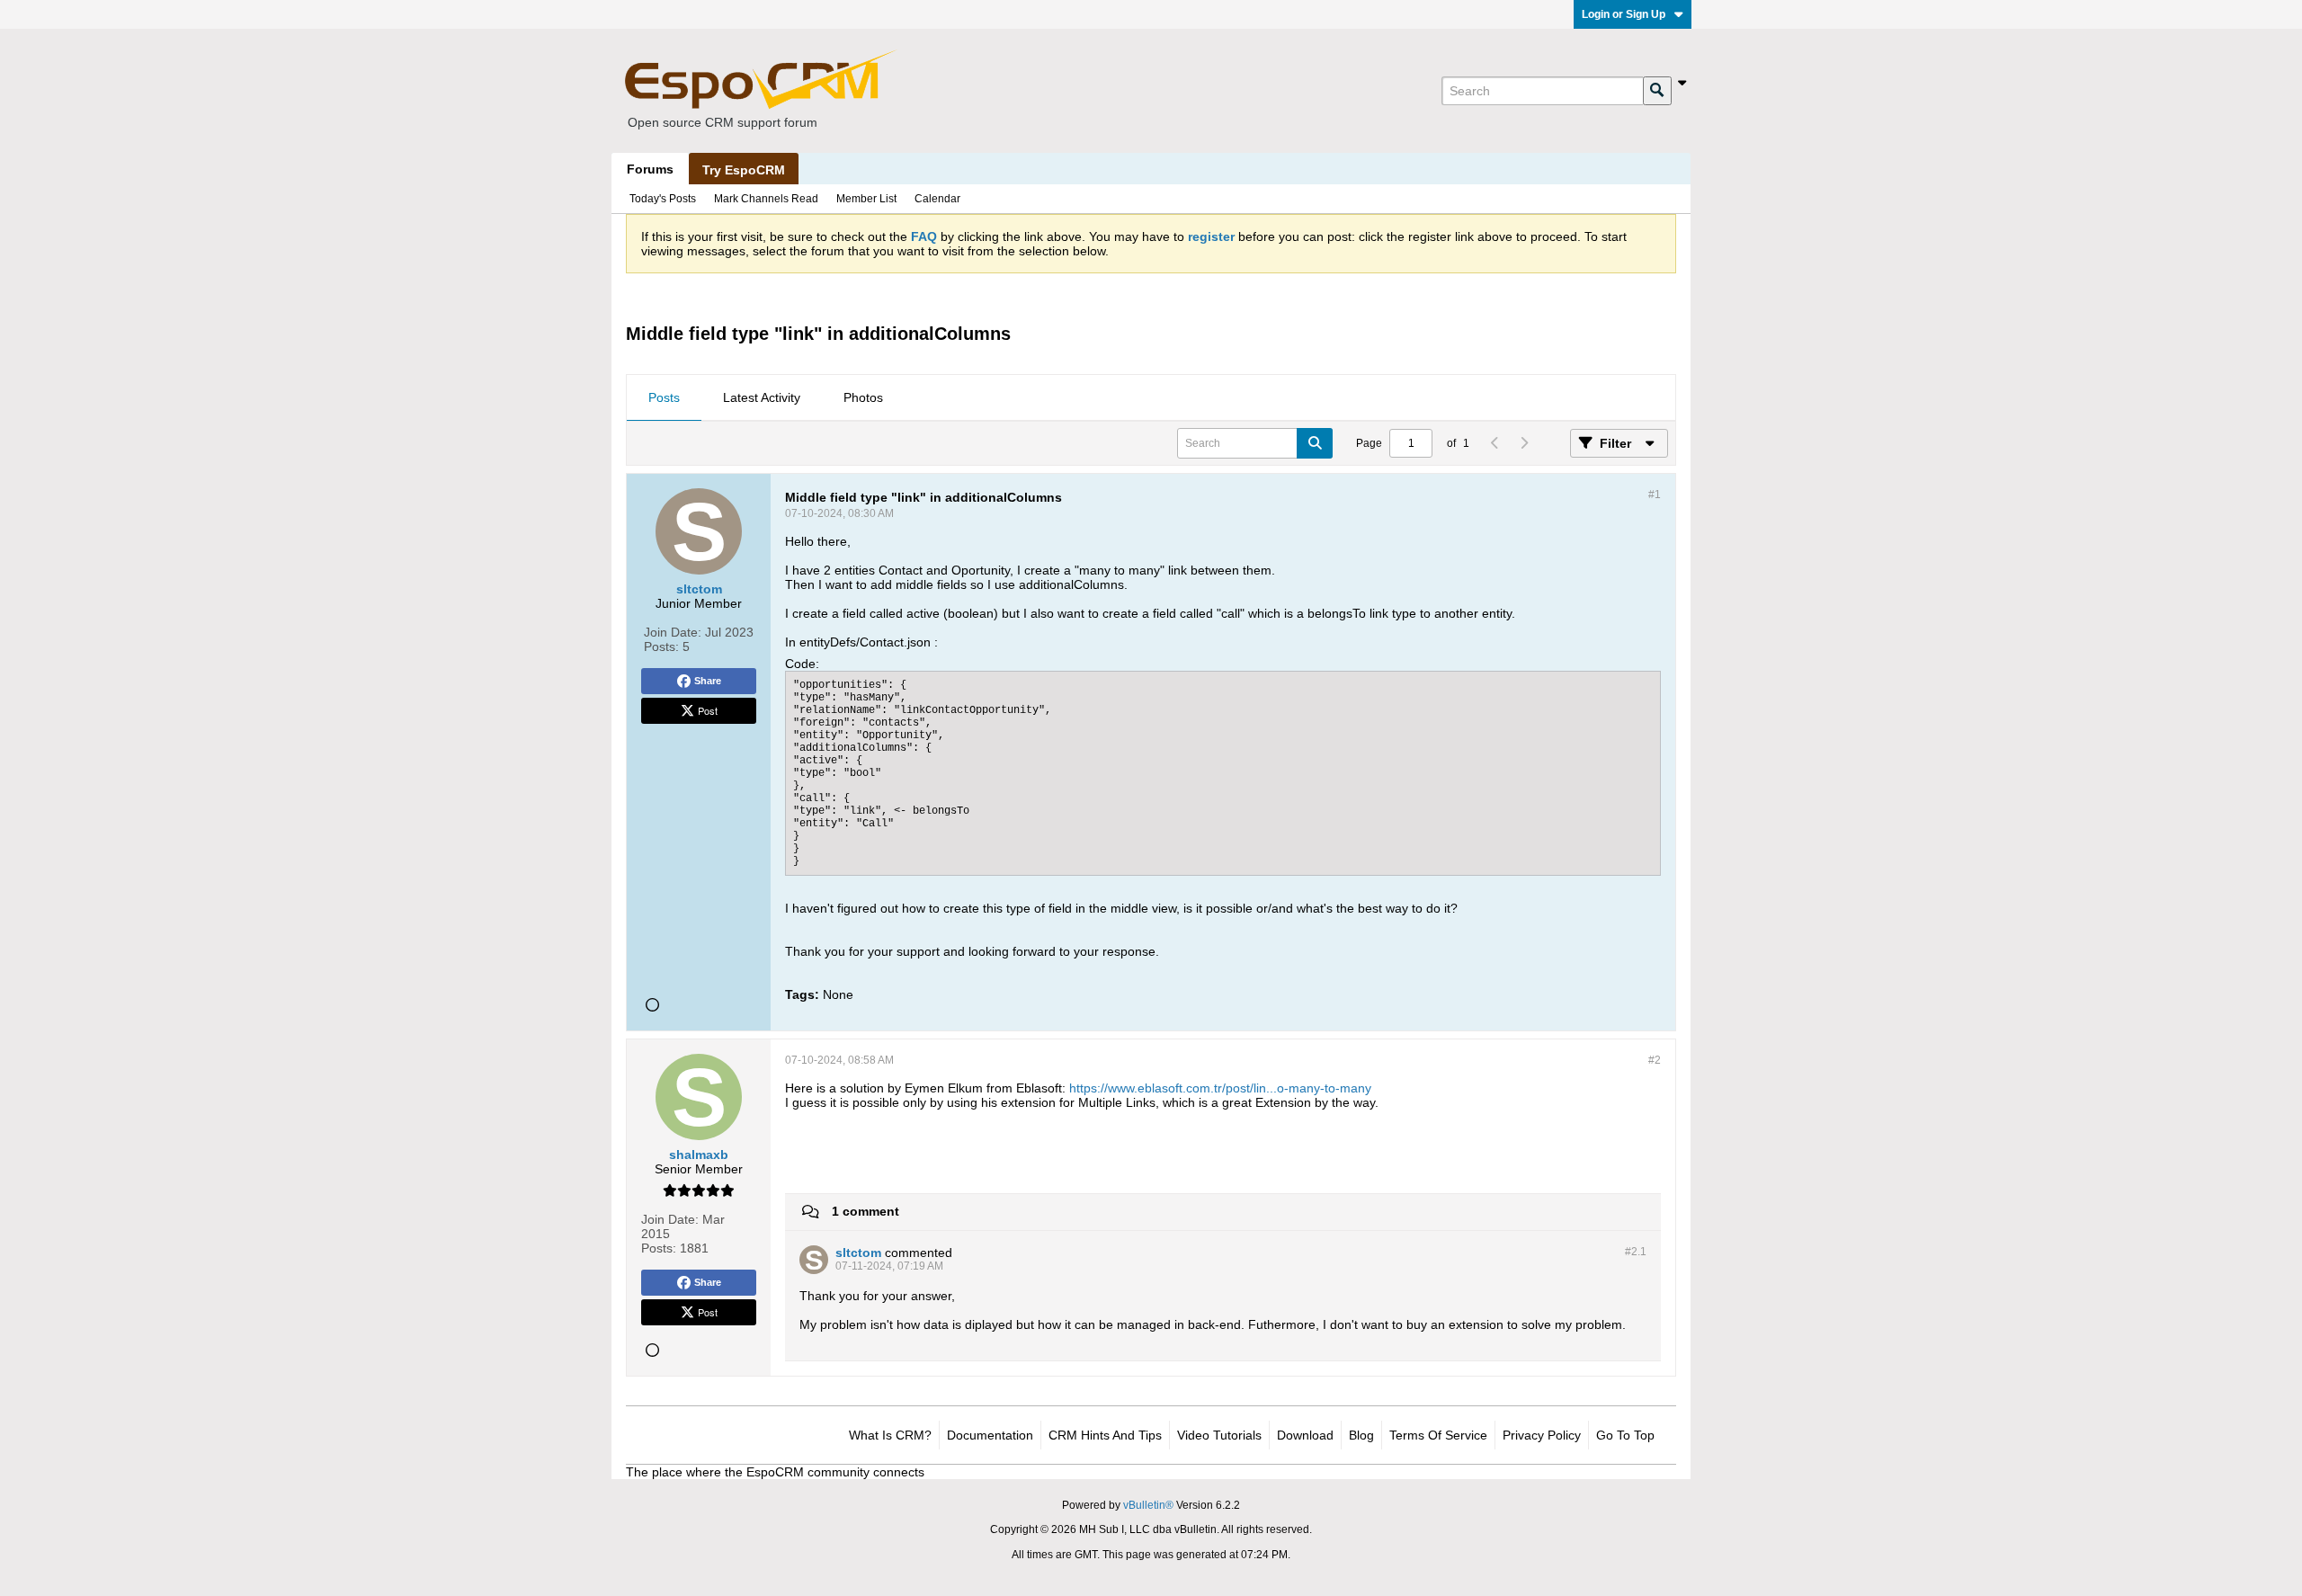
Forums (650, 169)
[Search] (1657, 91)
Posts (664, 397)
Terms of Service (1438, 1435)
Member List (866, 199)
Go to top (1625, 1435)
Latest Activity (762, 397)
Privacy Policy (1542, 1435)
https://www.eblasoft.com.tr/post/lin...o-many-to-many (1220, 1088)
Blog (1361, 1435)
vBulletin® (1148, 1505)
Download (1305, 1435)
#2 (1655, 1060)
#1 (1655, 495)
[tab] (664, 398)
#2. (1636, 1252)
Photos (863, 397)
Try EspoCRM (744, 170)
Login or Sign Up (1624, 14)
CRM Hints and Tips (1105, 1435)
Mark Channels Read (766, 199)
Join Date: (673, 632)
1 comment (865, 1211)
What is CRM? (890, 1435)
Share (708, 681)
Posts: (661, 646)
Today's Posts (663, 199)
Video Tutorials (1219, 1435)
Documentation (990, 1435)
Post (708, 710)
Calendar (937, 199)
